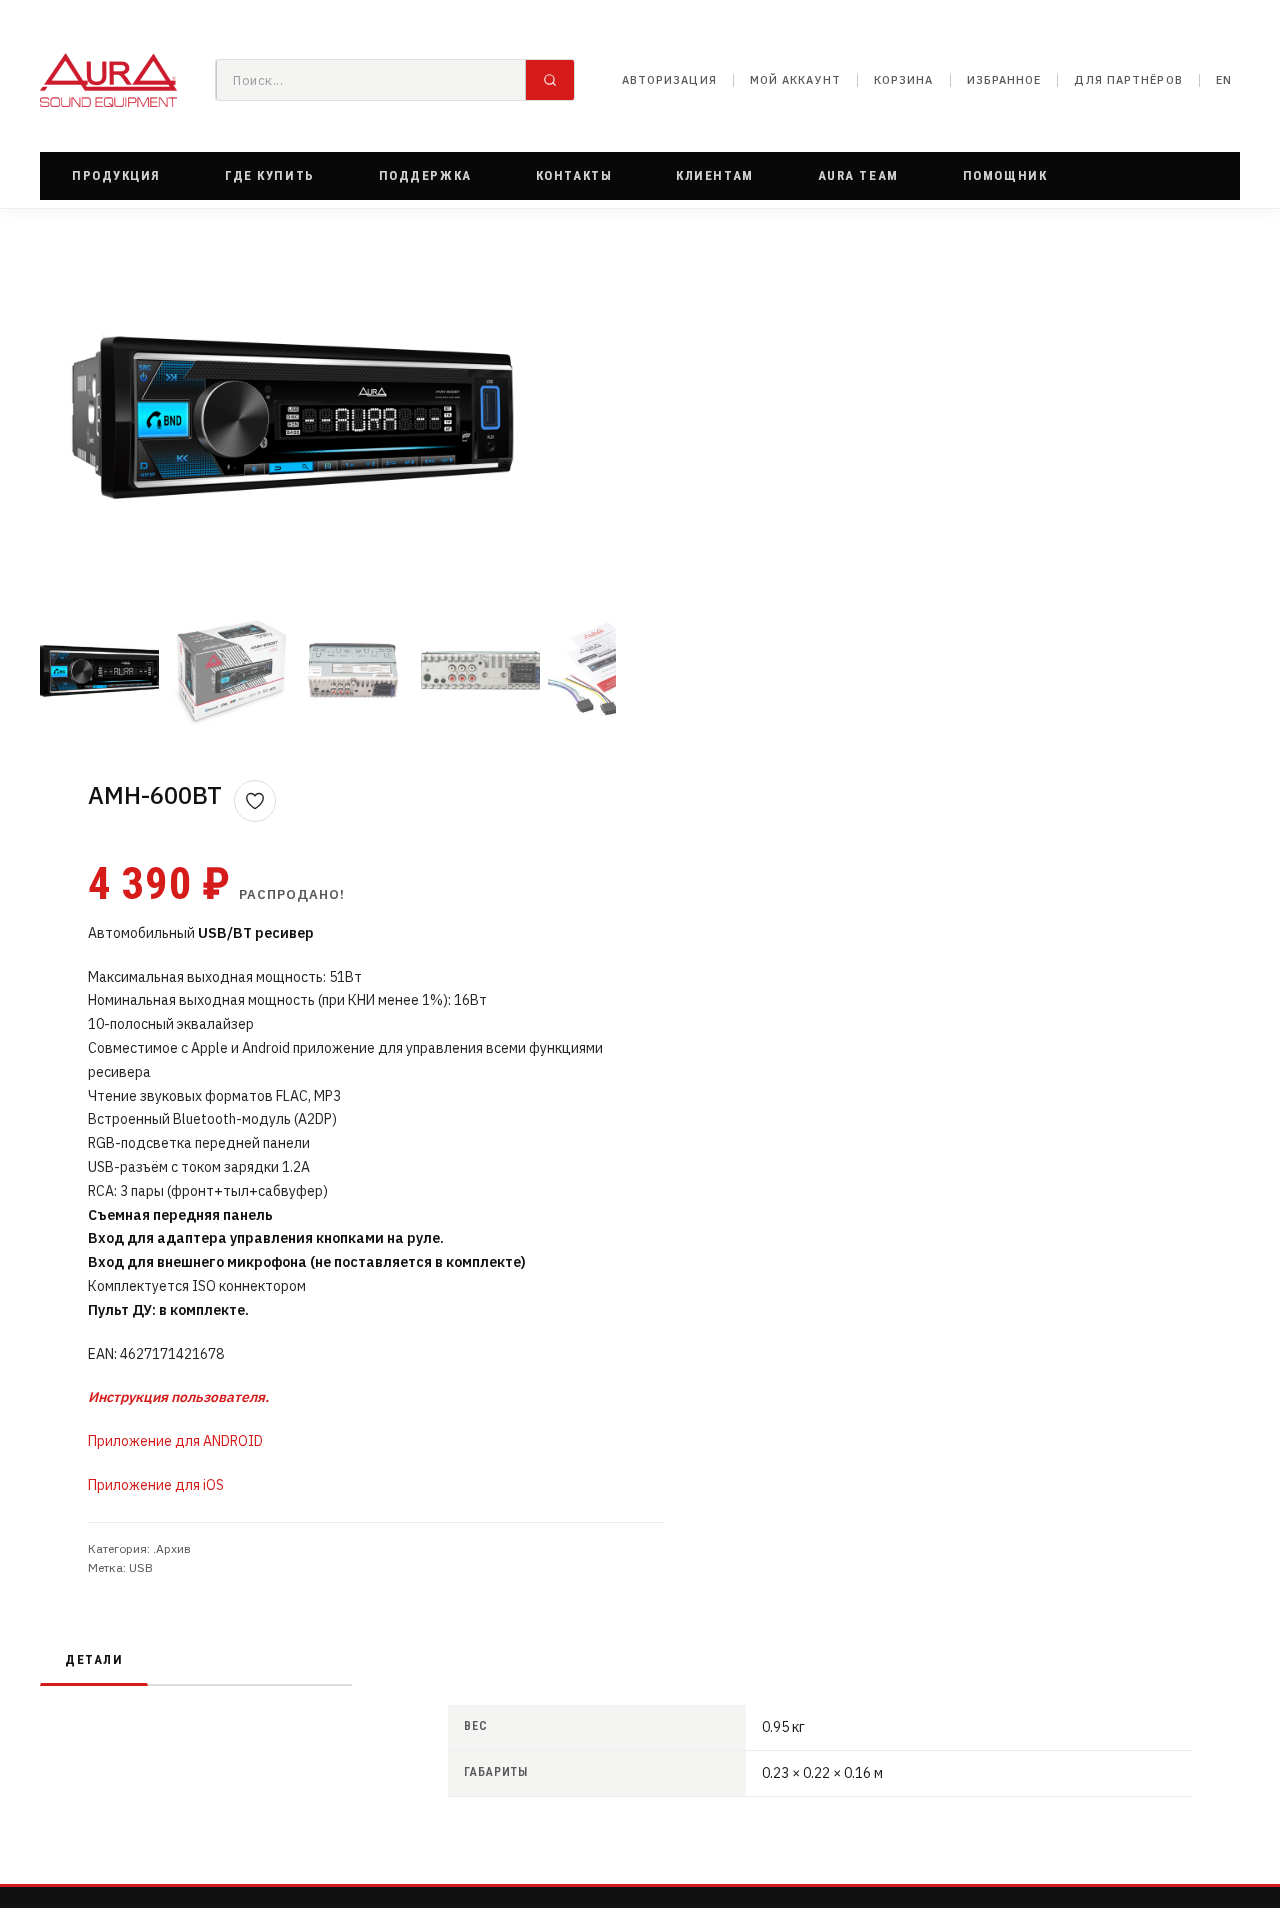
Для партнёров (1128, 80)
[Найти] (550, 80)
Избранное (1004, 80)
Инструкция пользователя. (178, 1397)
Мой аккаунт (795, 80)
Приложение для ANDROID (175, 1441)
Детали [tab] (94, 1659)
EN (1224, 80)
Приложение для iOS (156, 1485)
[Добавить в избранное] (255, 801)
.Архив (172, 1548)
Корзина (904, 80)
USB (141, 1567)
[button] (116, 176)
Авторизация (669, 80)
